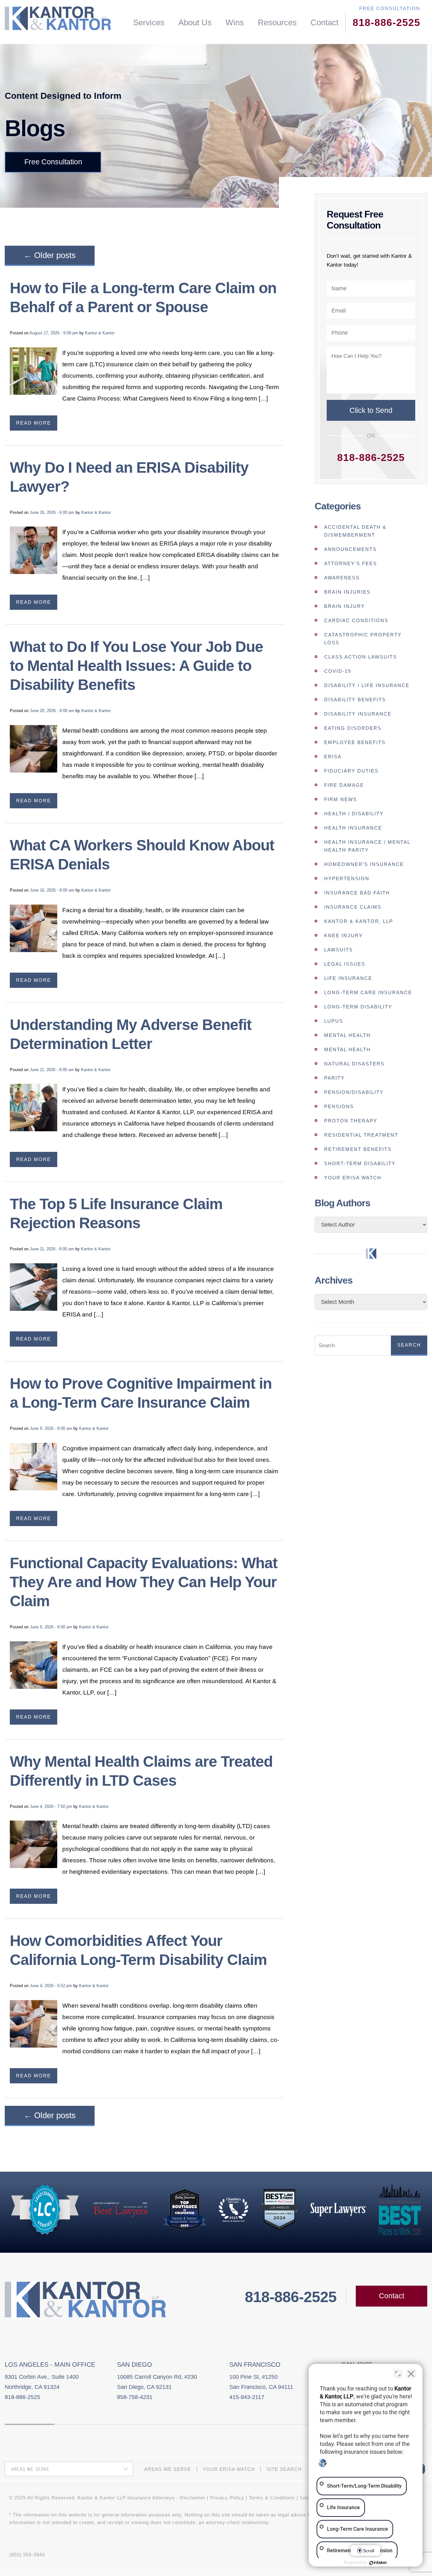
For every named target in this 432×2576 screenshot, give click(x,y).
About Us (195, 22)
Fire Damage (344, 785)
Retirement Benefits (358, 1149)
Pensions (339, 1106)
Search (409, 1345)
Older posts (50, 255)
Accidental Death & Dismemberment (355, 531)
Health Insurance (353, 828)
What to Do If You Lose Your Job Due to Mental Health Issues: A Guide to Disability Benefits (136, 666)
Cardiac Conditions (356, 620)
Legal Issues (345, 964)
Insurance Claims (353, 907)
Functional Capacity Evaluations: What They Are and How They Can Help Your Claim (144, 1582)
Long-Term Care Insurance (368, 992)
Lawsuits (339, 950)
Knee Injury (343, 935)
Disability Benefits (355, 700)
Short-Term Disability (360, 1163)
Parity (334, 1078)
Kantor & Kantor (100, 333)
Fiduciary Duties (351, 771)
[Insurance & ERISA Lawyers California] (58, 18)
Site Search (284, 2469)
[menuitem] (149, 23)
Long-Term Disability (358, 1007)
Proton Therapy (351, 1121)
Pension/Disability (354, 1092)
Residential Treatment (361, 1135)
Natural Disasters (354, 1064)
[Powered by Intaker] (378, 2563)
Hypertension (347, 878)
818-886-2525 (386, 22)
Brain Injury (345, 606)
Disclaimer (193, 2498)
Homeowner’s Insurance (364, 864)
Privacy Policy (227, 2498)
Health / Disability (354, 814)
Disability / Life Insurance (367, 685)
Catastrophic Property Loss (363, 639)
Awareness (342, 578)
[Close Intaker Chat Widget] (411, 2374)
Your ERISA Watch (353, 1178)
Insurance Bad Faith (357, 893)
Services (149, 22)
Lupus (334, 1021)
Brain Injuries (347, 592)
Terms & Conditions (272, 2498)
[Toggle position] (398, 2374)
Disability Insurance (358, 714)
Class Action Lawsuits (361, 657)
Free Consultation (53, 162)
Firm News (341, 799)
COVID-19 (338, 671)
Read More (34, 423)
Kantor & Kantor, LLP (359, 921)
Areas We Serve (168, 2469)
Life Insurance (348, 978)
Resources (277, 22)
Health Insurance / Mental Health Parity (367, 846)
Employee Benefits (355, 742)
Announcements (350, 549)
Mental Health (347, 1035)
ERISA (333, 757)
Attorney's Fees (351, 563)
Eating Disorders (353, 728)
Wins (235, 22)
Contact (324, 22)
